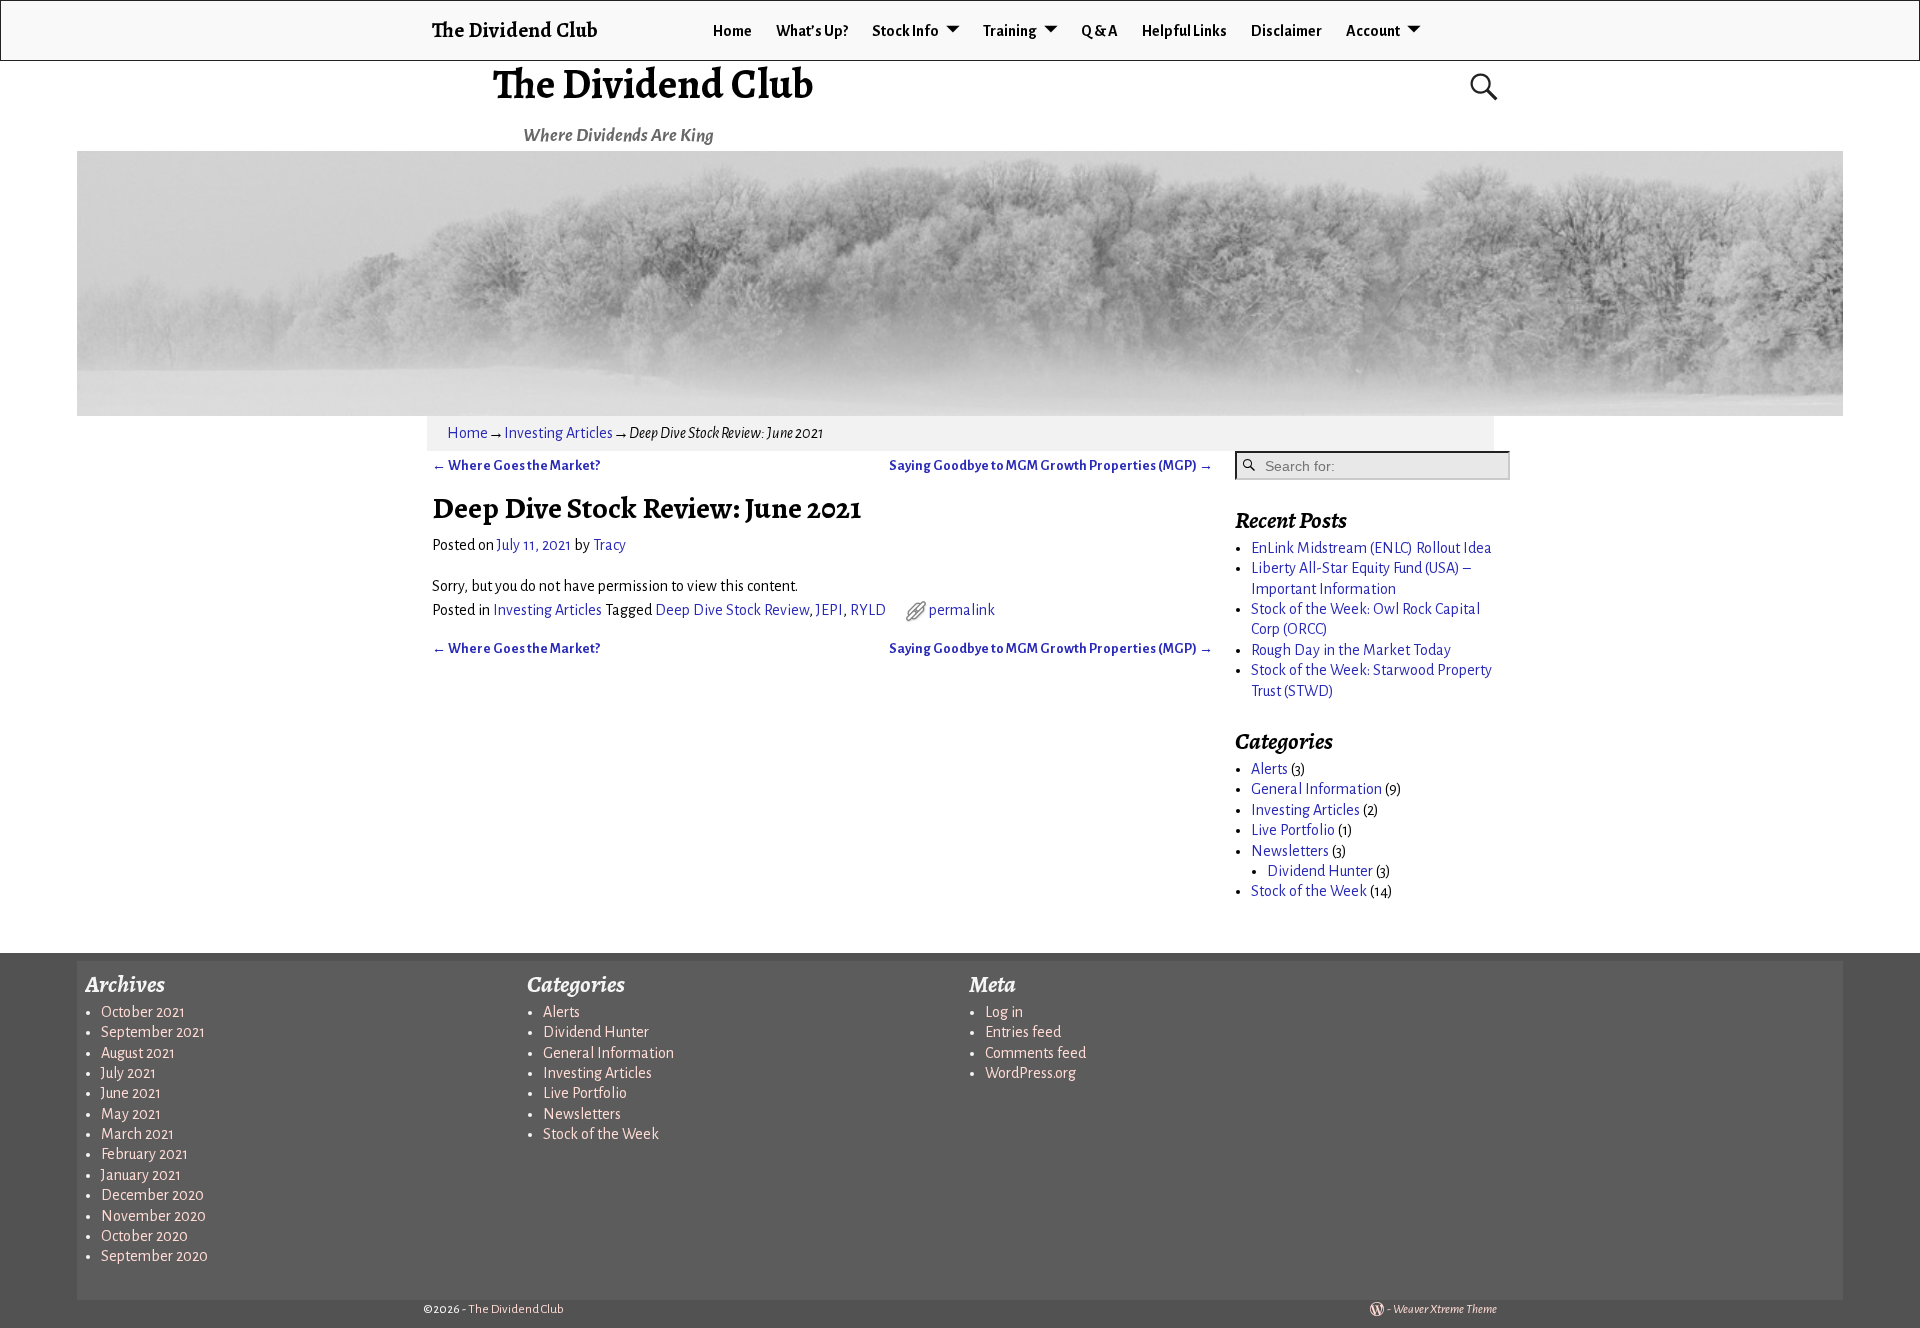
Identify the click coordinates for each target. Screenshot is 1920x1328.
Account (1373, 31)
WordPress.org (1030, 1073)
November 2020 (153, 1216)
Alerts (1269, 769)
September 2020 (154, 1256)
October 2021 (143, 1012)
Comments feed (1035, 1053)
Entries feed (1023, 1032)
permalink (962, 610)
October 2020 (144, 1236)
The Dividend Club (653, 83)
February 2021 (144, 1154)
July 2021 (128, 1073)
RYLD (868, 610)
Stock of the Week (1309, 891)
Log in (1004, 1012)
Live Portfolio (1293, 830)
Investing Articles (558, 433)
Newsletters (1290, 851)
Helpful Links (1184, 31)
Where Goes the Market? (516, 465)
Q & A (1099, 31)
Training (1010, 31)
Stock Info (905, 31)
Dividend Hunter (1320, 871)
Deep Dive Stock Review (732, 610)
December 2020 (152, 1195)
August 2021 (138, 1053)
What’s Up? (812, 31)
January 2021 (141, 1175)
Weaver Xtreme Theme (1445, 1309)
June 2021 (131, 1093)
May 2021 (131, 1114)
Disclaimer (1286, 31)
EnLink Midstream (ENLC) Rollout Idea (1371, 548)
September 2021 (153, 1032)
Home (732, 31)
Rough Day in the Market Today (1351, 650)
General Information (1316, 789)
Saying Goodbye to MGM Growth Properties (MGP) (1051, 465)
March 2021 (137, 1134)
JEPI (829, 610)
